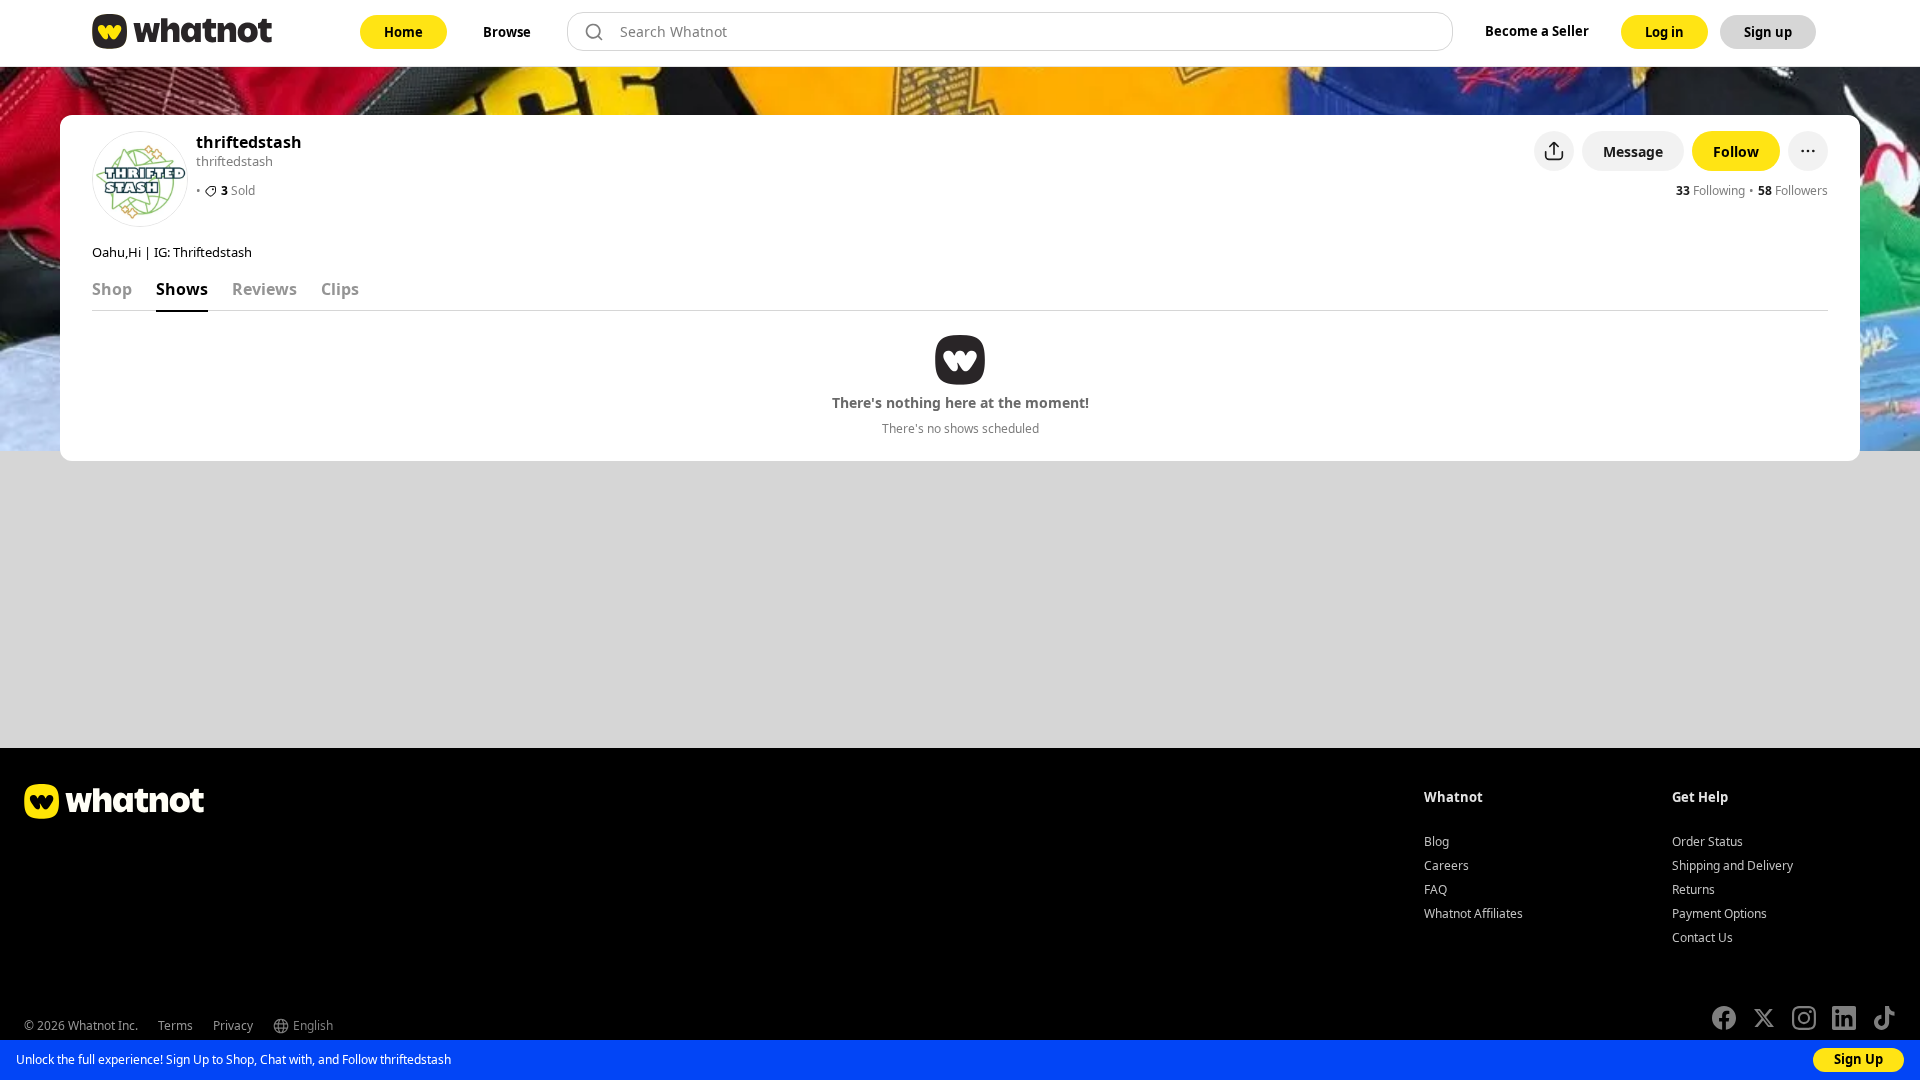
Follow (1736, 151)
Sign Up (1858, 1059)
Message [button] (1633, 151)
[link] (403, 32)
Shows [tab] (182, 289)
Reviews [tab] (264, 289)
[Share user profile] (1554, 151)
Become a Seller (1537, 31)
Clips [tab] (340, 289)
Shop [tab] (112, 289)
